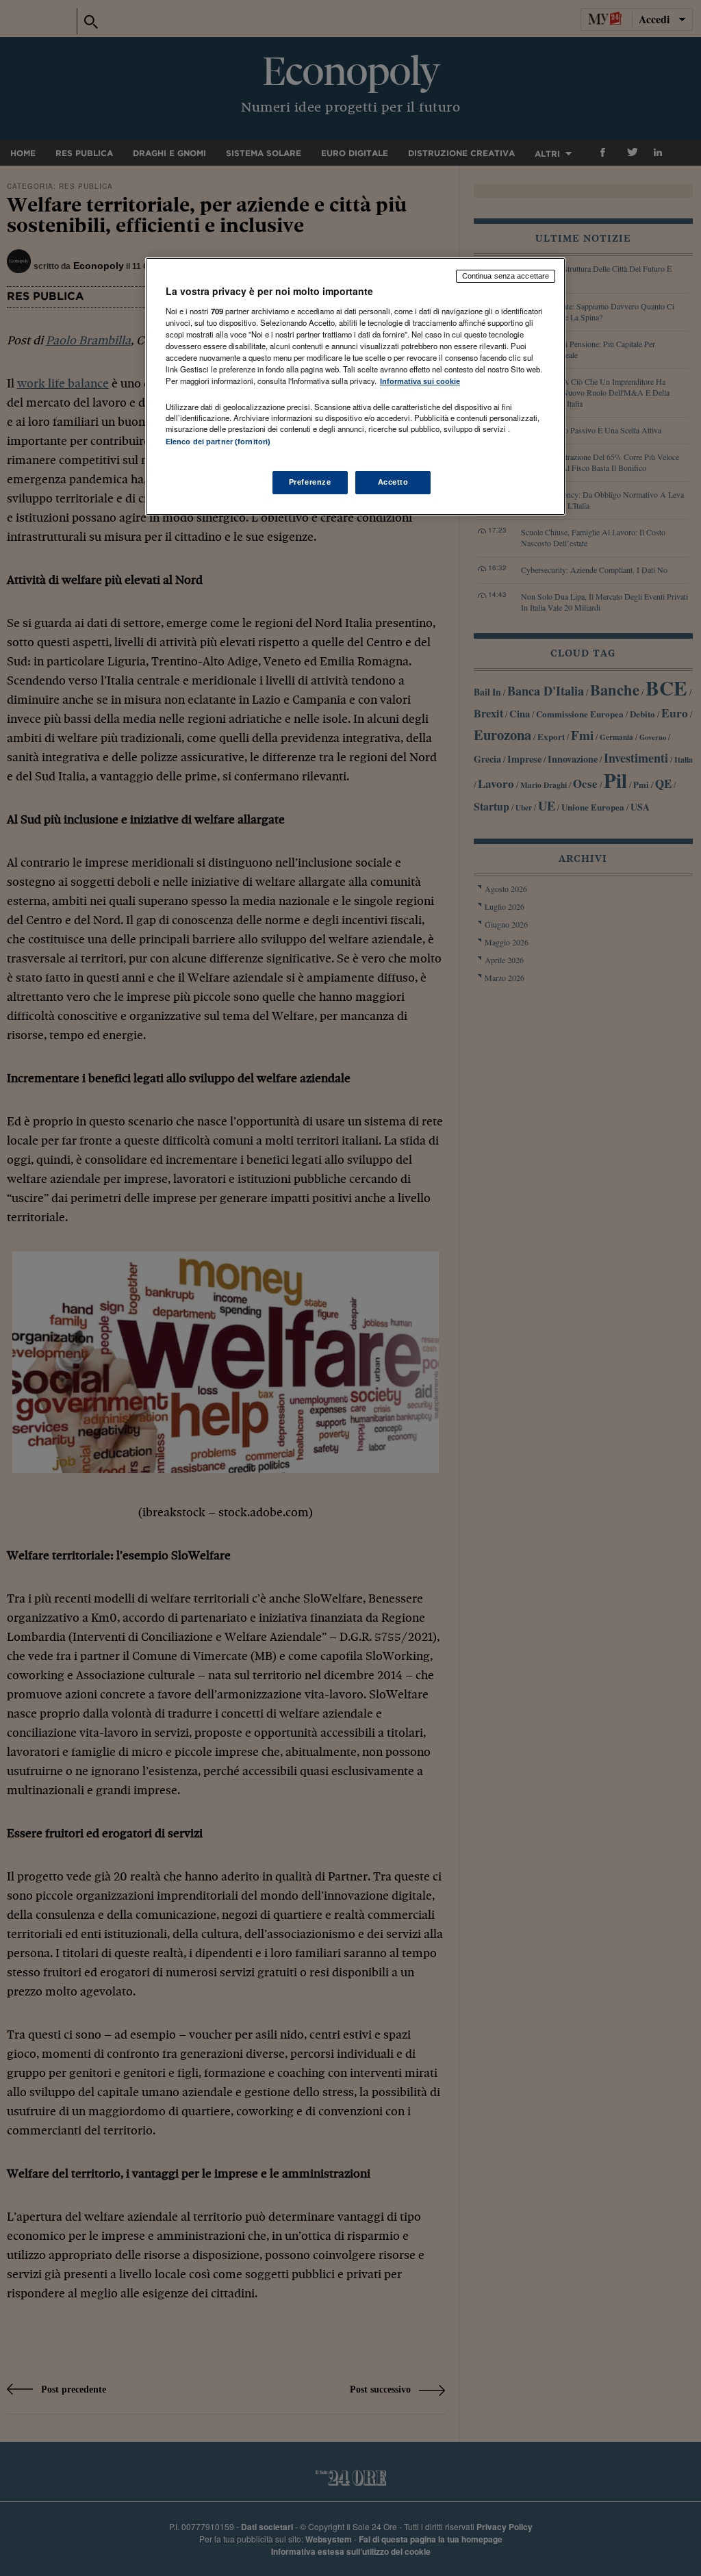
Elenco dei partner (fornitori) (218, 442)
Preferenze (310, 482)
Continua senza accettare (506, 276)
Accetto (393, 482)
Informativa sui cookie (420, 381)
